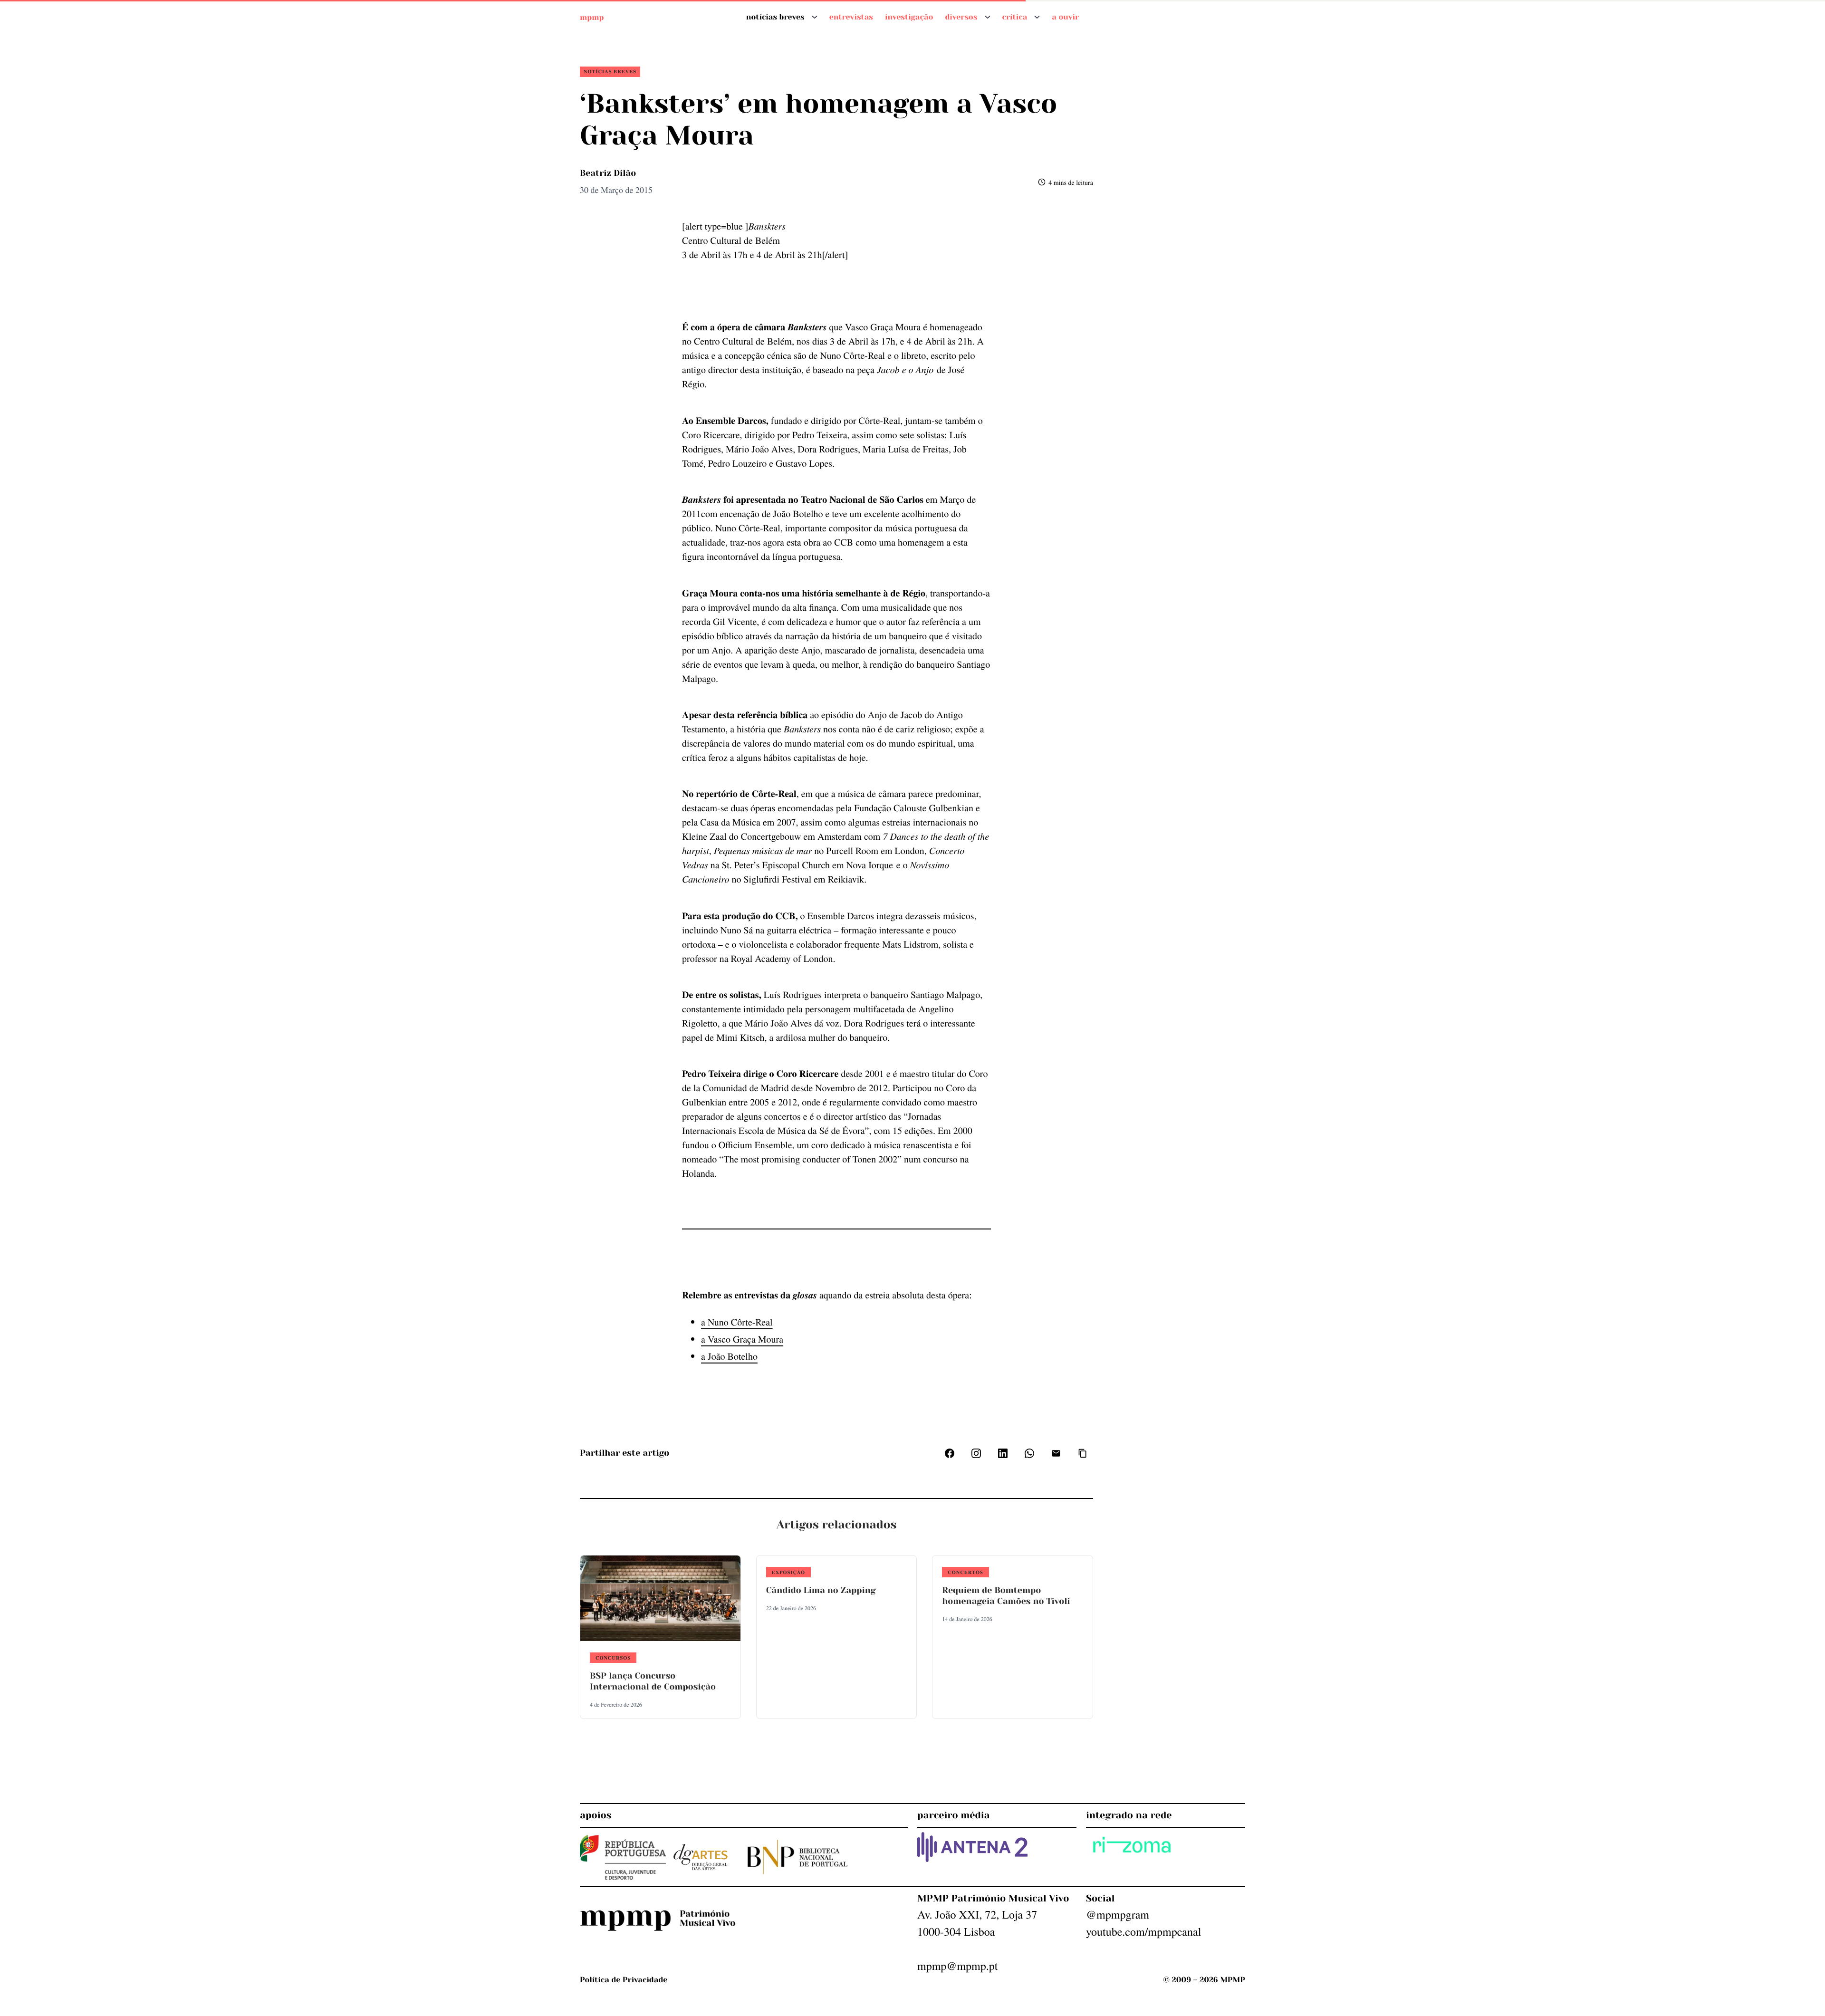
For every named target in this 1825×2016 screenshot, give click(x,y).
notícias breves (610, 71)
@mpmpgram (1118, 1914)
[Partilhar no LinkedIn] (1003, 1453)
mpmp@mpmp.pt (957, 1966)
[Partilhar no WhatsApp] (1029, 1453)
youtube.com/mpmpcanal (1143, 1931)
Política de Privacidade (624, 1980)
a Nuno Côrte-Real (737, 1322)
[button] (1083, 1453)
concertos (965, 1572)
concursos (613, 1658)
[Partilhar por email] (1056, 1453)
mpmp (592, 17)
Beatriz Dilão (608, 173)
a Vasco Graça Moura (742, 1339)
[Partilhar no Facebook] (950, 1453)
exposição (788, 1572)
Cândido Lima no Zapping (821, 1591)
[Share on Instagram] (976, 1453)
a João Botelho (729, 1356)
